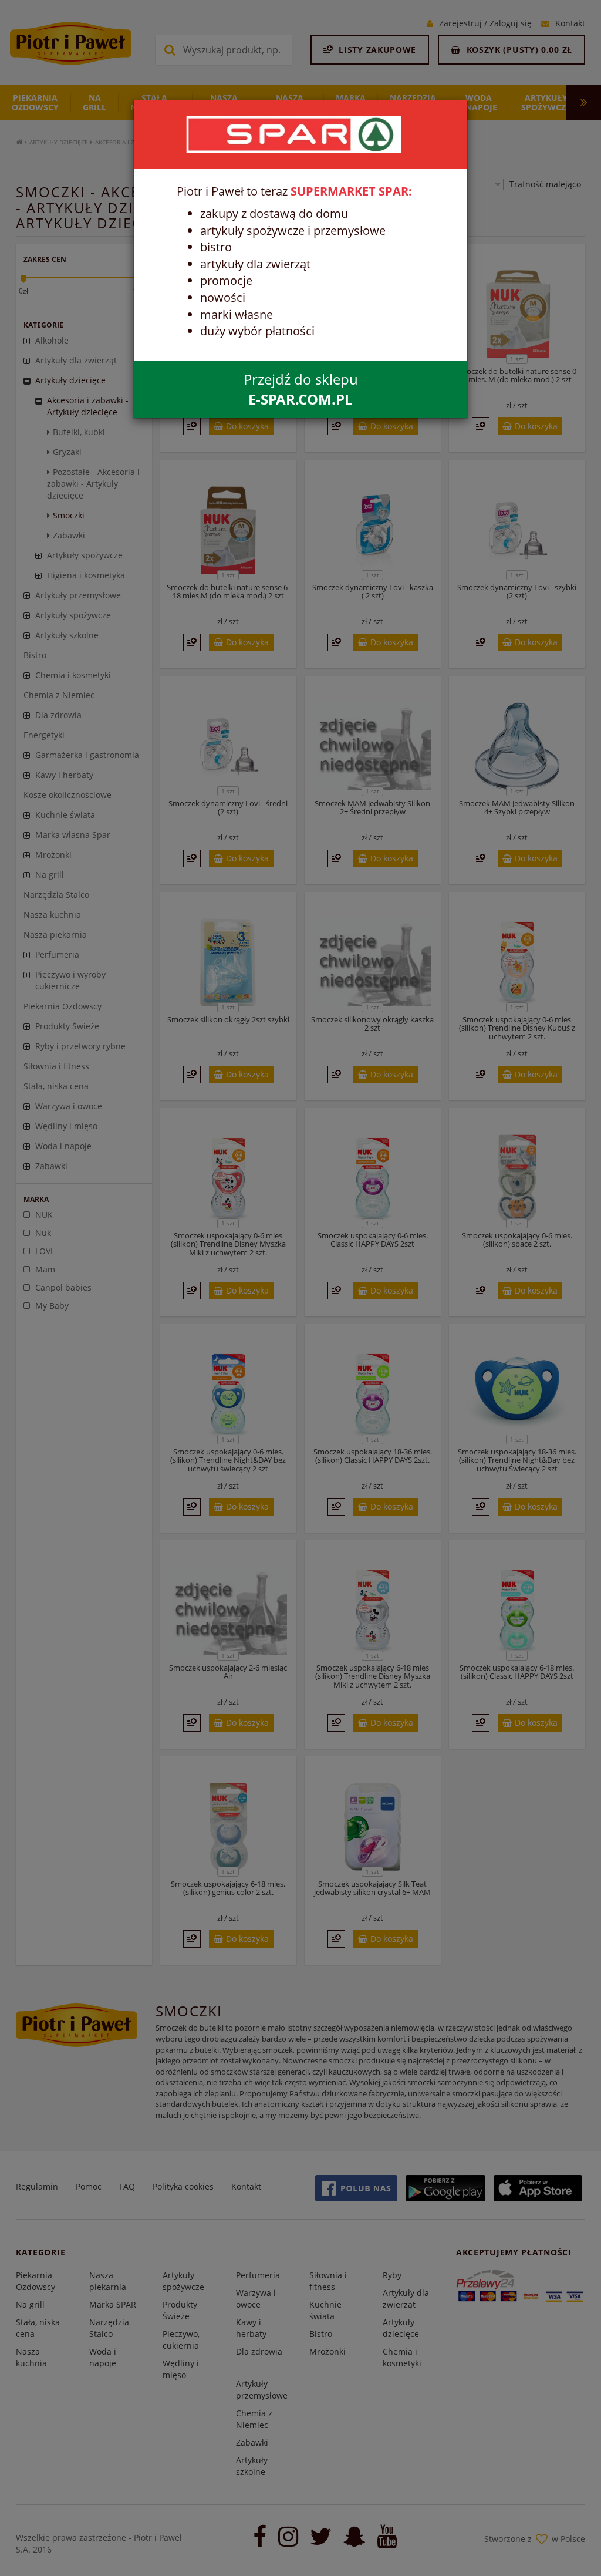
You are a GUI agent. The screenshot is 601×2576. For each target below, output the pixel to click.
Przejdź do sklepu (301, 389)
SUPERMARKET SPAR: (351, 191)
